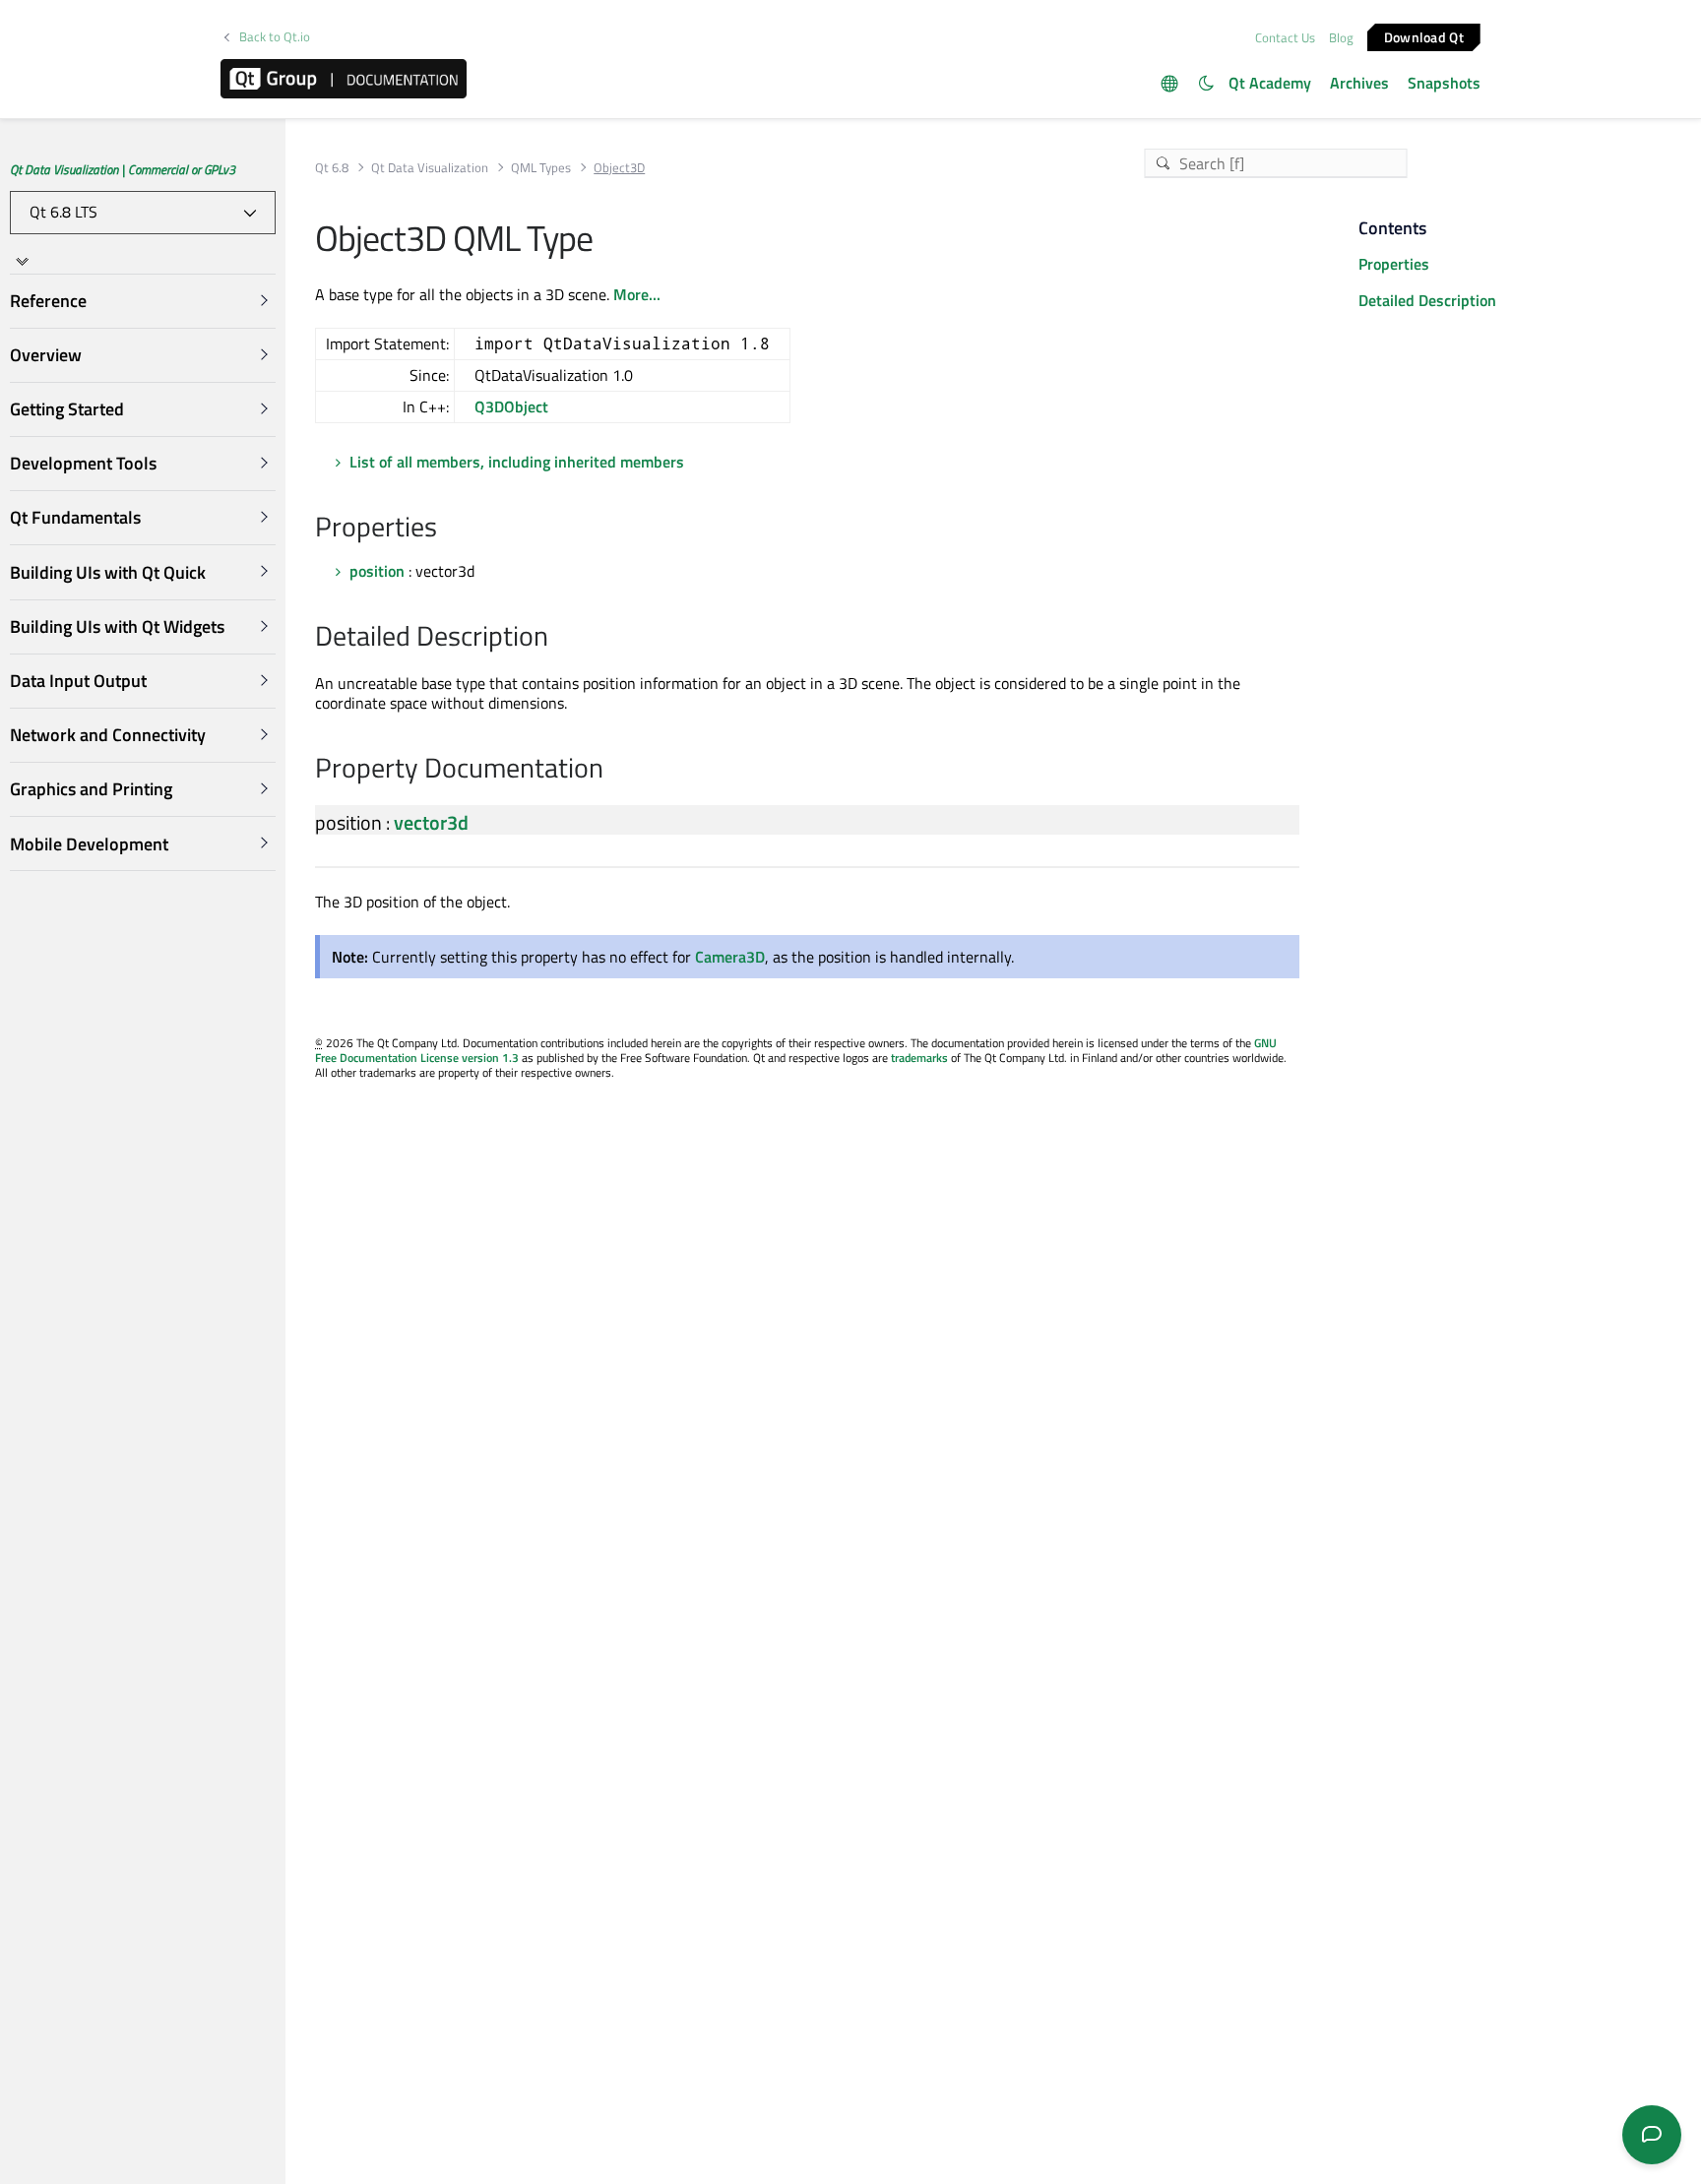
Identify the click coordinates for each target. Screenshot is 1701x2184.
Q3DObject (511, 406)
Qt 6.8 (332, 168)
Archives (1359, 83)
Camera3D (730, 957)
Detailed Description (1427, 300)
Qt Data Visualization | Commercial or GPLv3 (123, 169)
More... (637, 294)
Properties (1394, 264)
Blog (1341, 37)
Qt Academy (1270, 83)
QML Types (541, 168)
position (377, 571)
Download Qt (1424, 36)
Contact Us (1285, 37)
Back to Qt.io (275, 37)
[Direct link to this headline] (447, 529)
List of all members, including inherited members (517, 462)
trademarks (919, 1058)
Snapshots (1444, 83)
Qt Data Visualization (430, 168)
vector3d (431, 822)
